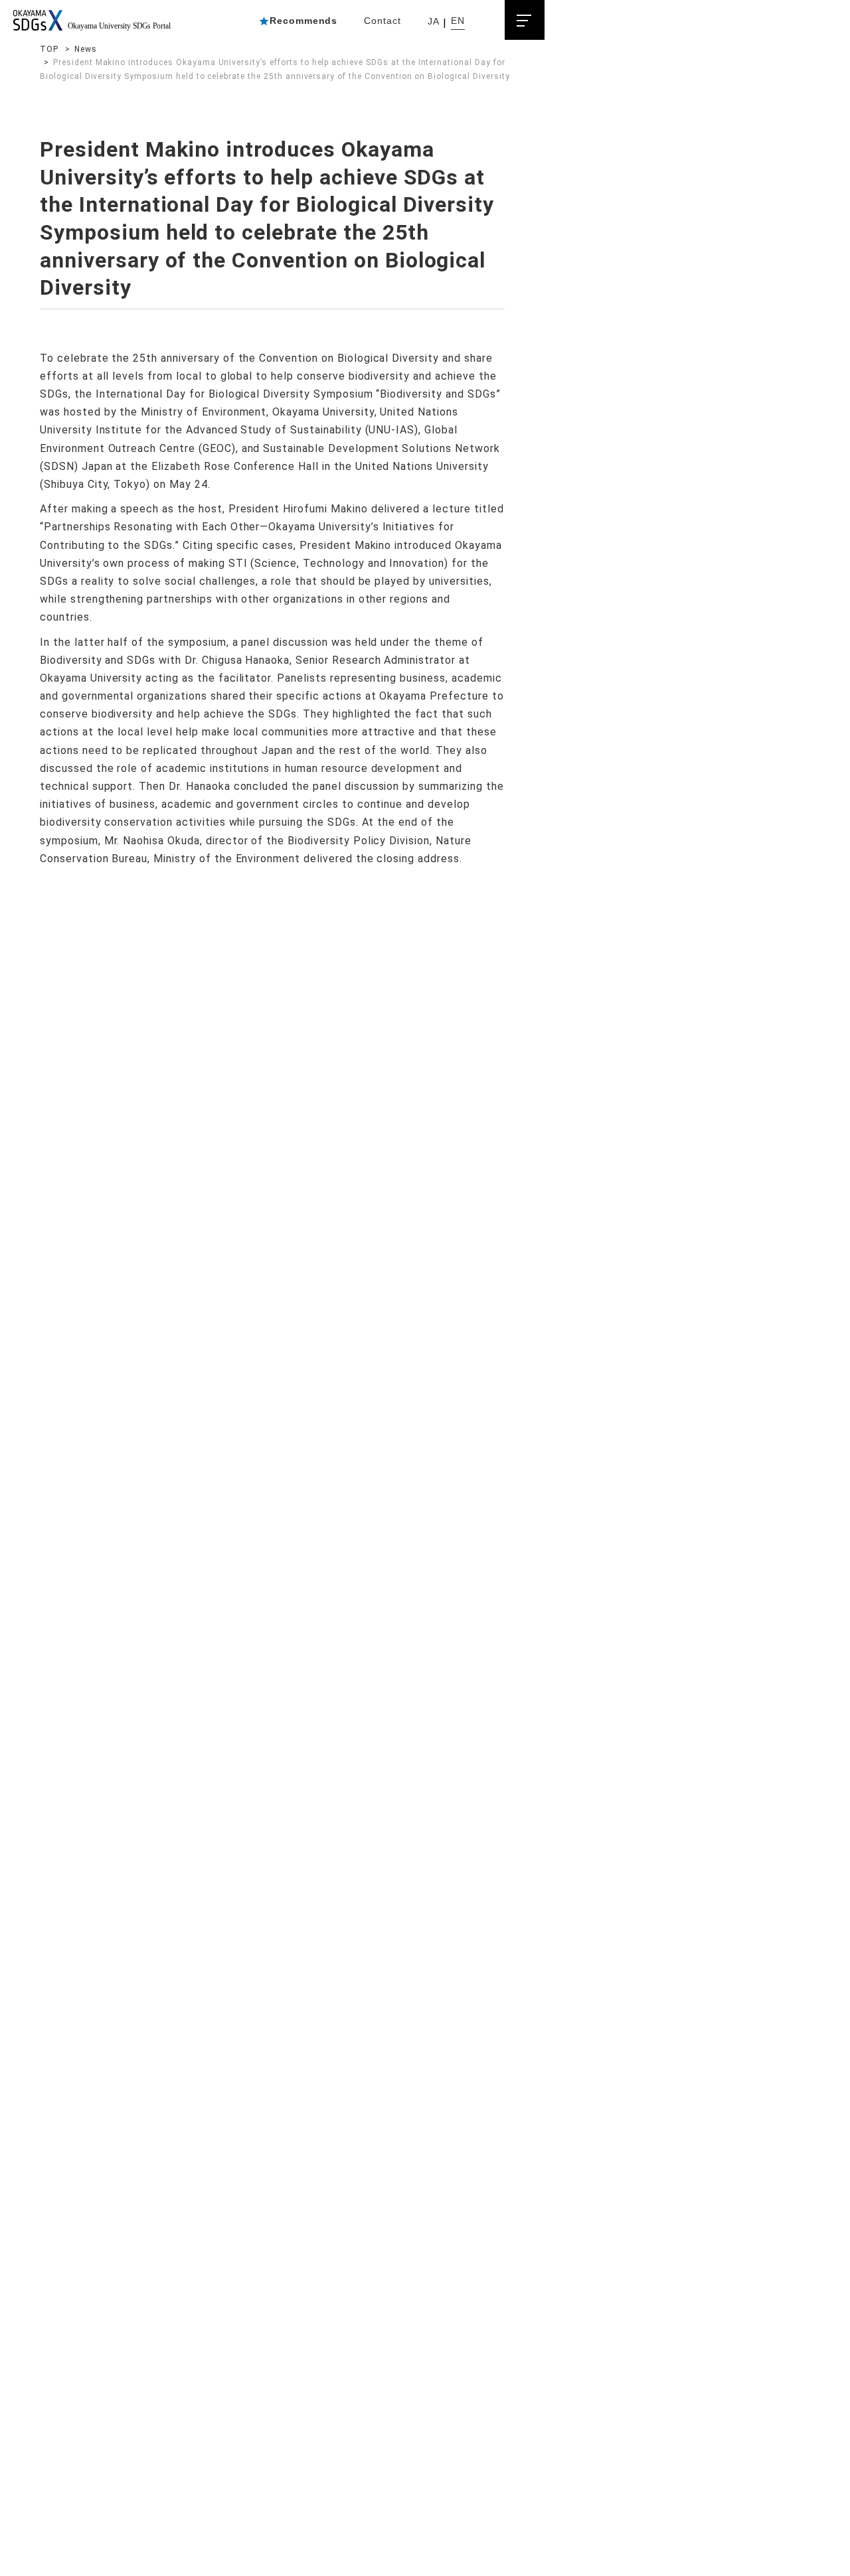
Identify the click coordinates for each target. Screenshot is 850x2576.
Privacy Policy (245, 1209)
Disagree (569, 2544)
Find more (89, 2556)
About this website (360, 1209)
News (86, 49)
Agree (656, 2544)
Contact (382, 21)
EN (458, 21)
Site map (157, 1209)
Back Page (219, 989)
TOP (49, 49)
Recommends (304, 21)
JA (434, 21)
